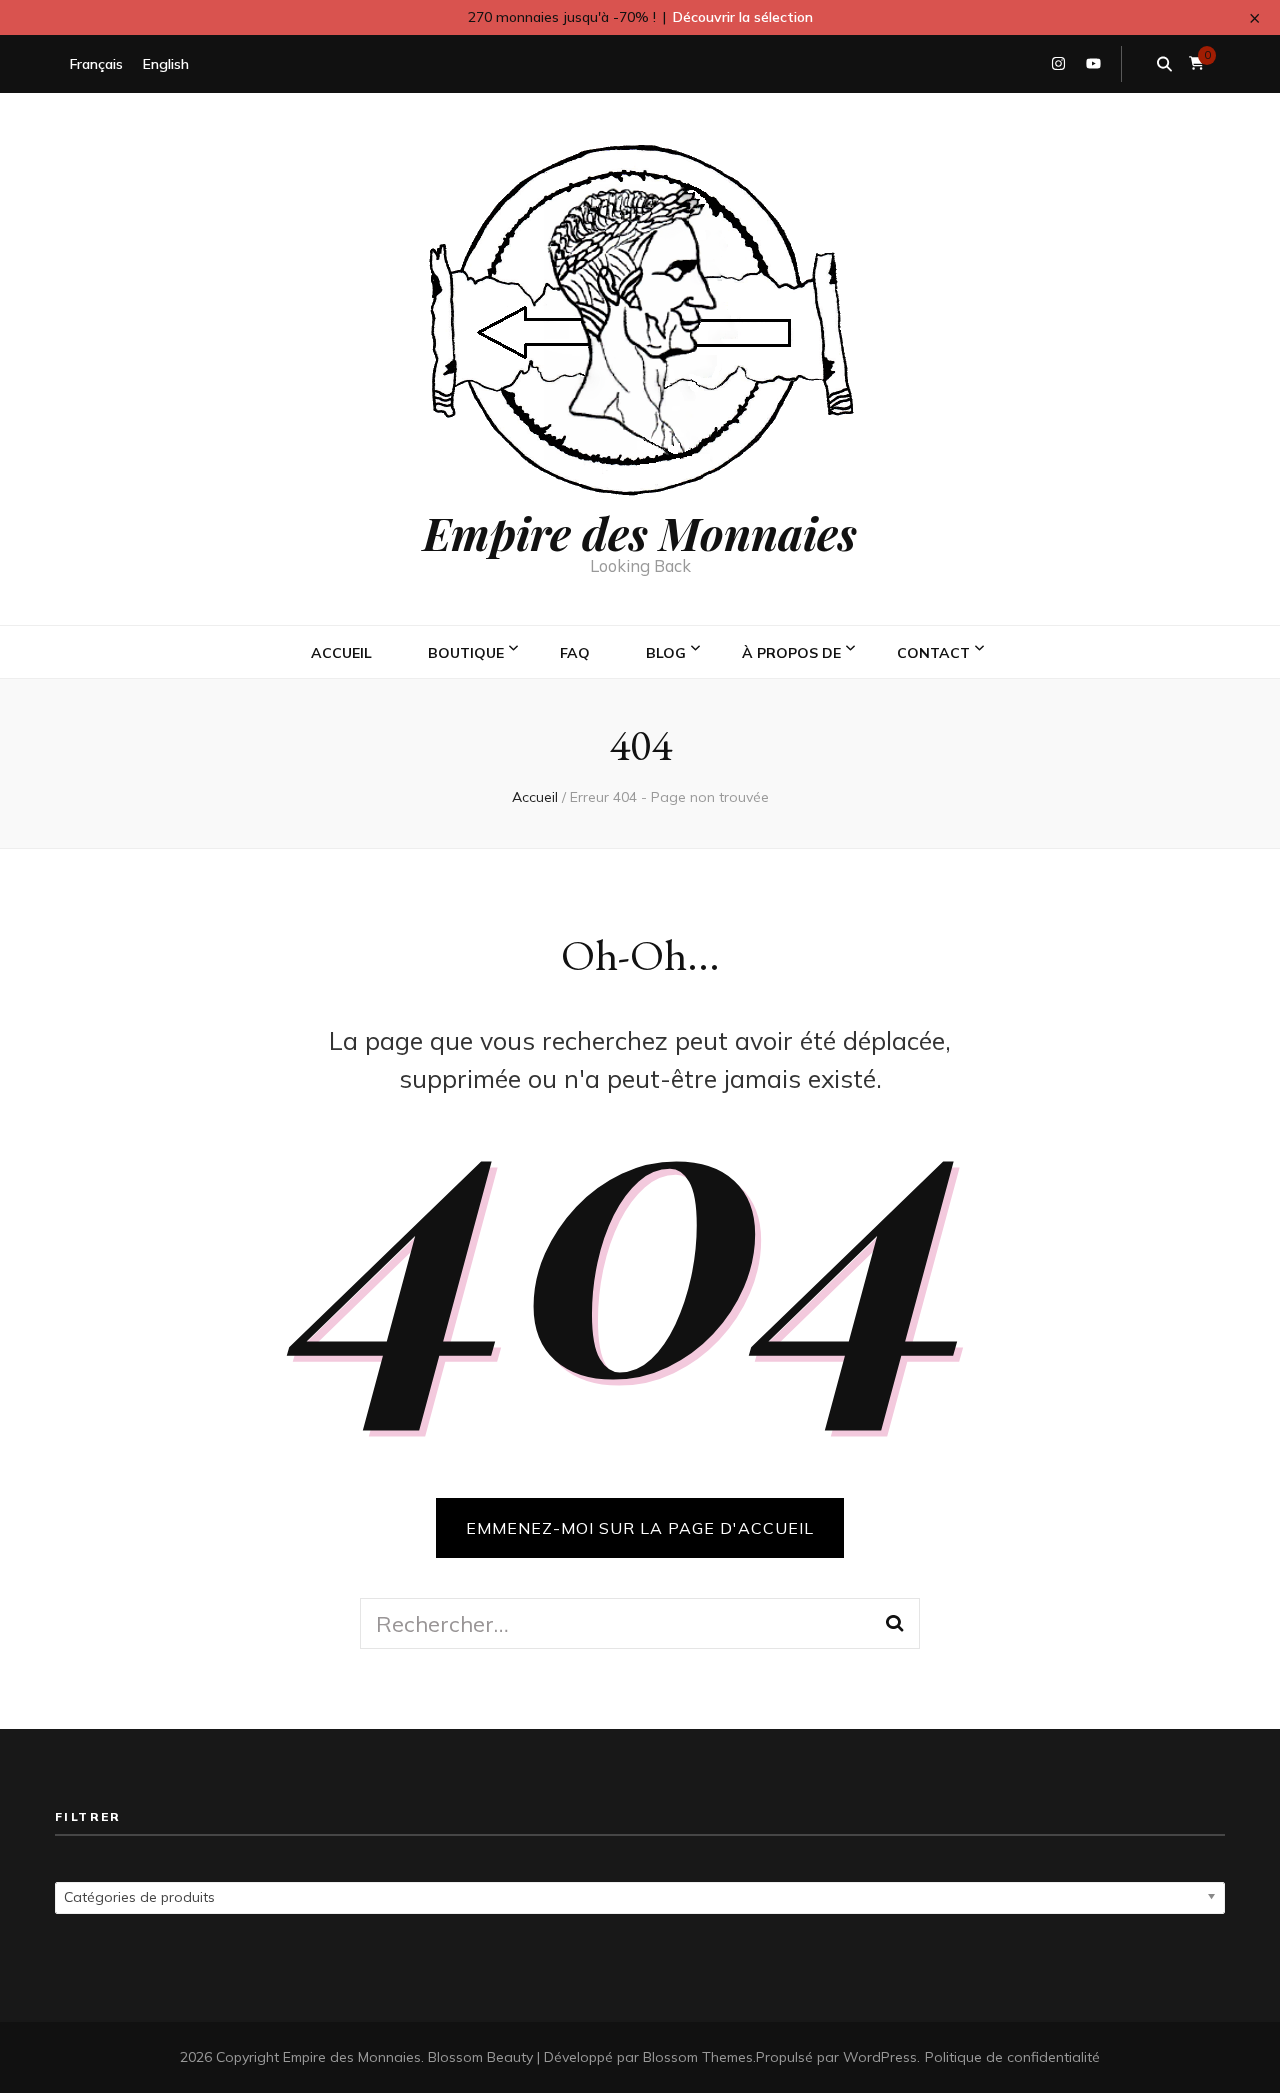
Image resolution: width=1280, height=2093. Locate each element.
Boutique (466, 653)
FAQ (575, 653)
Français (96, 64)
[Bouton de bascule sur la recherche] (1164, 64)
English (166, 64)
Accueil (341, 653)
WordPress (880, 2057)
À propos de (791, 653)
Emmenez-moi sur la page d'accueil (640, 1528)
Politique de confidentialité (1012, 2057)
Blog (666, 653)
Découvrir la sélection (743, 17)
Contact (933, 653)
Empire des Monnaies (640, 532)
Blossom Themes (698, 2057)
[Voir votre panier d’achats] (1196, 63)
